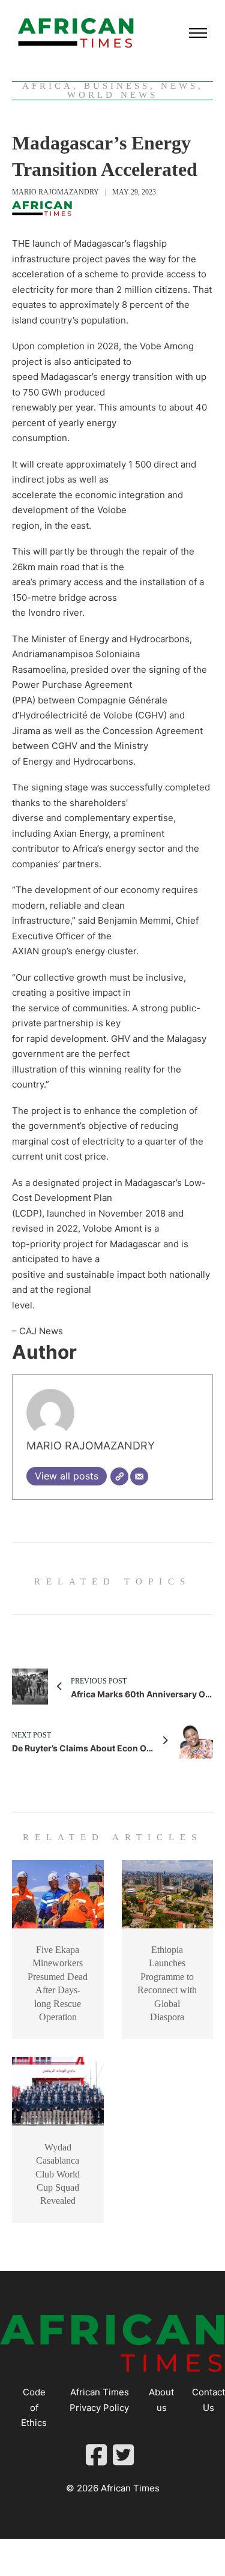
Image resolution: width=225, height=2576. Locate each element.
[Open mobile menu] (198, 33)
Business (117, 86)
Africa (48, 86)
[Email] (139, 1476)
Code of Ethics (34, 2407)
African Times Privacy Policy (99, 2400)
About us (161, 2400)
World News (112, 95)
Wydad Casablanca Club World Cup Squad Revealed (58, 2174)
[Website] (119, 1476)
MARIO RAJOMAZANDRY (55, 192)
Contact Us (208, 2400)
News (179, 86)
